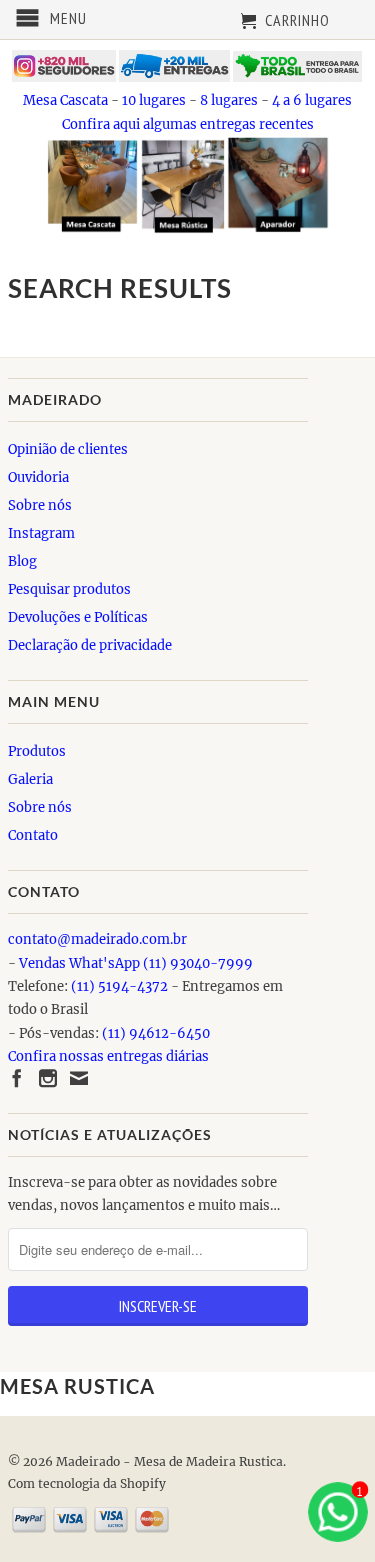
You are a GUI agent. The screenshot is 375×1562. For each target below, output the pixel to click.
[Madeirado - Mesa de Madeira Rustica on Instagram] (48, 1078)
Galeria (30, 779)
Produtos (37, 751)
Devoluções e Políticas (78, 617)
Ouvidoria (38, 477)
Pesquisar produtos (69, 589)
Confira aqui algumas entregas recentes (188, 124)
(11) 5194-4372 (119, 986)
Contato (33, 835)
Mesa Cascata (65, 100)
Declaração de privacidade (90, 645)
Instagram (41, 533)
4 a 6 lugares (312, 100)
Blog (22, 561)
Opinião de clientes (68, 449)
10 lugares (154, 100)
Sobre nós (40, 505)
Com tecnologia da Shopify (87, 1483)
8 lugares (229, 100)
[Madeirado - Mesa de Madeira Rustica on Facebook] (17, 1078)
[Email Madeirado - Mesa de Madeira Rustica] (79, 1078)
